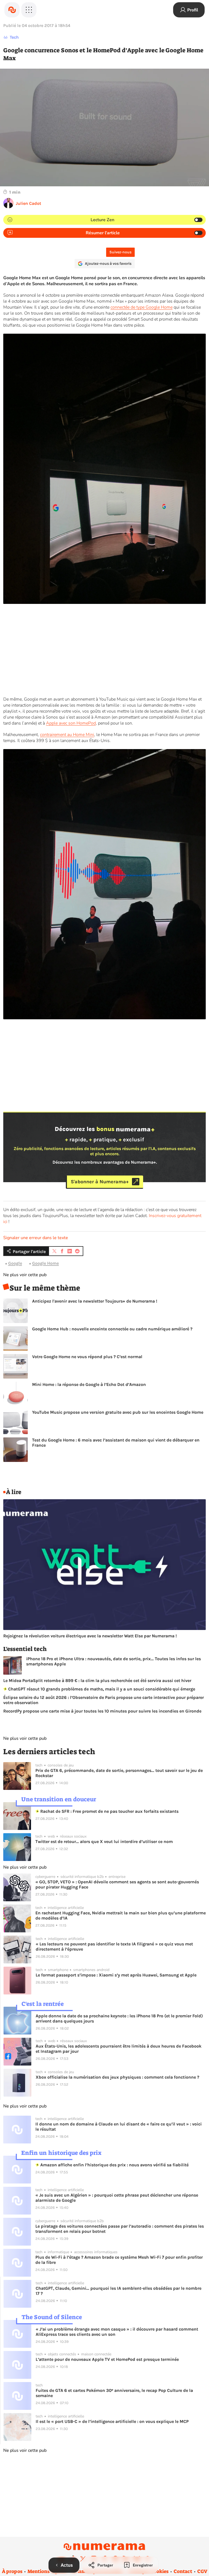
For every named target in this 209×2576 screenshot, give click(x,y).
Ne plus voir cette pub (25, 1275)
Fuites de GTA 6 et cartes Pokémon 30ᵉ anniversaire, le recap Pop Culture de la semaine (114, 2393)
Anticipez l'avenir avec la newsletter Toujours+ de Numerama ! (95, 1301)
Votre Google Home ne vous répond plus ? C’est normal (87, 1357)
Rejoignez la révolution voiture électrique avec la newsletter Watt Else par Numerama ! (90, 1636)
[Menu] (29, 10)
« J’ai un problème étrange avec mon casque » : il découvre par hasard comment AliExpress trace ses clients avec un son (117, 2332)
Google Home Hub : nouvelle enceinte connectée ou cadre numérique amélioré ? (112, 1329)
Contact (183, 2571)
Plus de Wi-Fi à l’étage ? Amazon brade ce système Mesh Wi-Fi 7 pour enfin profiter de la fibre (119, 2260)
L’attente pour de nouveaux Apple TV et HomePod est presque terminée (107, 2359)
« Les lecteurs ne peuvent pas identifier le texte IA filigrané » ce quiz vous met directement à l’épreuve (114, 1947)
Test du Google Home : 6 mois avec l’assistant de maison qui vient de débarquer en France (116, 1443)
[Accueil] (12, 10)
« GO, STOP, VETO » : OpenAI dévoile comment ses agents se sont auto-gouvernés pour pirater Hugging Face (117, 1884)
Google (15, 1263)
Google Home (45, 1263)
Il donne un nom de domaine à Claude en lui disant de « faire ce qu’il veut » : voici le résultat (119, 2127)
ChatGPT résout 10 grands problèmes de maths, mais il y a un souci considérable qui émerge (101, 1689)
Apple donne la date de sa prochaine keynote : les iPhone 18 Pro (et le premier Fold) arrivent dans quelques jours (119, 2018)
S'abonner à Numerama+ (100, 1182)
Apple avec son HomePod (71, 723)
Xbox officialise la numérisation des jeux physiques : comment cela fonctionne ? (117, 2077)
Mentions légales (47, 2571)
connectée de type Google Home (142, 307)
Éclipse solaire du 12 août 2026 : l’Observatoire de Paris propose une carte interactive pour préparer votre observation (104, 1700)
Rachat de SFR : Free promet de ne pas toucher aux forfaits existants (109, 1811)
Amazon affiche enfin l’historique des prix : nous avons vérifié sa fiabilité (114, 2165)
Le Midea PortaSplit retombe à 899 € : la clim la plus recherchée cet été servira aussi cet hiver (97, 1681)
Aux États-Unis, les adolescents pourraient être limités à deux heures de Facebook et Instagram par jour (119, 2049)
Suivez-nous (120, 252)
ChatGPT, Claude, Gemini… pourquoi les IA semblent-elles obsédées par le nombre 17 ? (119, 2291)
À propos (12, 2571)
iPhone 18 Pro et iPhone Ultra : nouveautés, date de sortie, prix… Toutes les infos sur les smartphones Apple (113, 1661)
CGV (202, 2571)
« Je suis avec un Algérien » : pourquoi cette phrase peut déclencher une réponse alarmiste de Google (117, 2198)
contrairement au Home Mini (67, 735)
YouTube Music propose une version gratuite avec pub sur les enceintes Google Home (118, 1412)
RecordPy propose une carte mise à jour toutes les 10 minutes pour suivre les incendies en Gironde (102, 1711)
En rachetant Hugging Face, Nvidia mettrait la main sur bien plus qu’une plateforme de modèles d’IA (121, 1915)
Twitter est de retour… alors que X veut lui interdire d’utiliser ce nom (104, 1841)
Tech (14, 37)
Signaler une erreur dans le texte (36, 1238)
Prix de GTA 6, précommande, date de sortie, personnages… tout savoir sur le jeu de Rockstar (119, 1773)
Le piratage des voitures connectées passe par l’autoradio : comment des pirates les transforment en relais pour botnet (120, 2229)
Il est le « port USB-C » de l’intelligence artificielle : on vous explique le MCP (112, 2421)
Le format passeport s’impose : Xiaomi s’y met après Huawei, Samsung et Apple (116, 1975)
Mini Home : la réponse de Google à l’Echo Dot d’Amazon (89, 1384)
